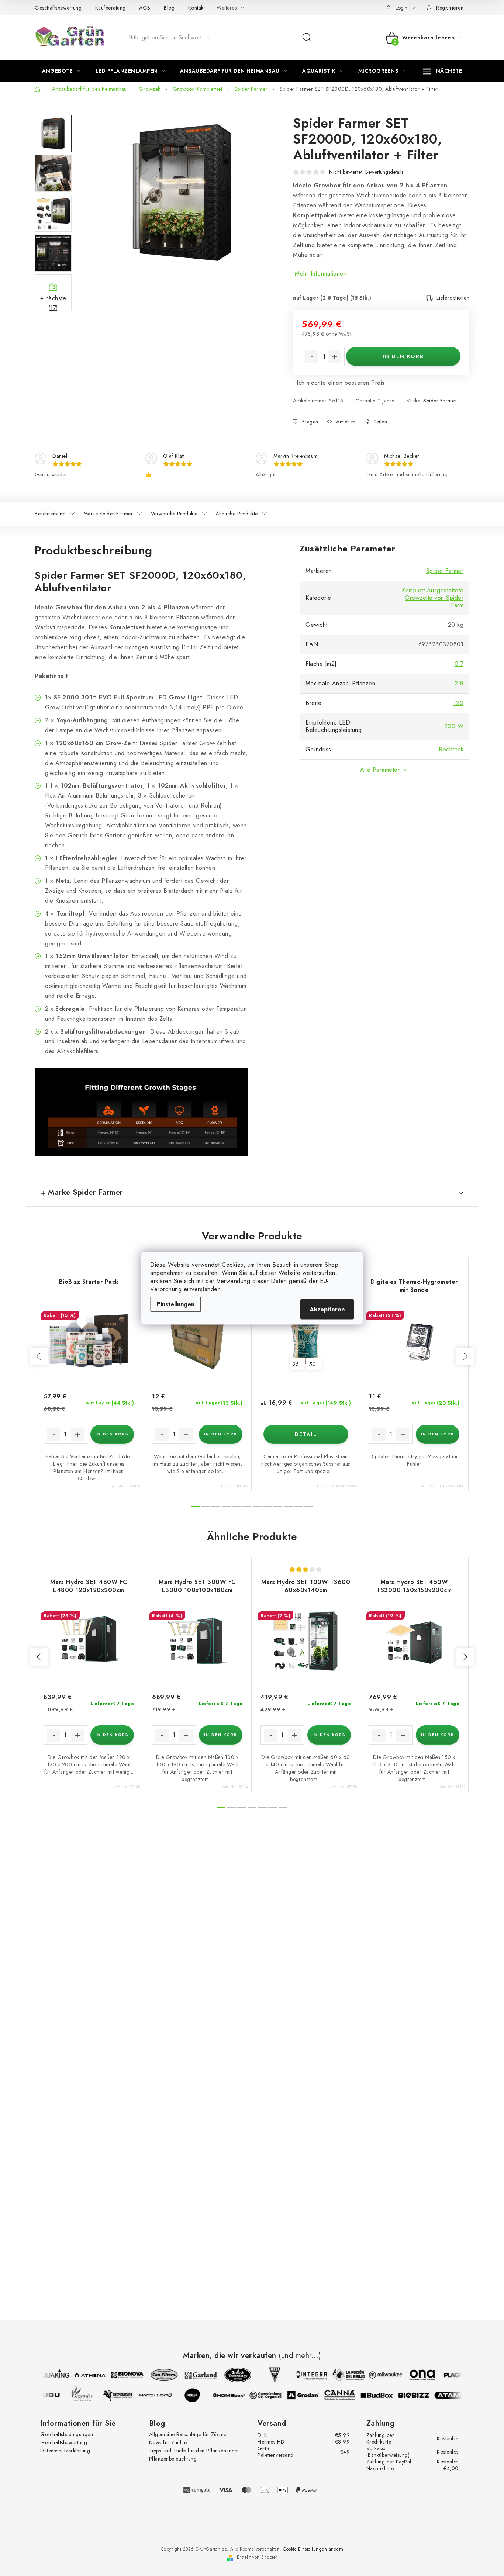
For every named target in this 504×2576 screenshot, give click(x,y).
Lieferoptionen (453, 298)
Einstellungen (176, 1304)
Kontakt (197, 8)
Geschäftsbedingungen (67, 2434)
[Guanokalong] (273, 2395)
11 (309, 1507)
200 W (454, 726)
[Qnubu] (52, 2395)
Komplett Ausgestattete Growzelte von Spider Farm (433, 598)
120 (459, 703)
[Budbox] (384, 2395)
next (465, 1356)
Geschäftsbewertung (58, 8)
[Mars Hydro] (163, 2395)
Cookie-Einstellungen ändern (313, 2549)
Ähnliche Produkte (237, 514)
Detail (306, 1434)
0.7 (459, 664)
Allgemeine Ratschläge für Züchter (189, 2434)
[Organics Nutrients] (89, 2395)
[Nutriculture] (126, 2395)
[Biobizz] (421, 2395)
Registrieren (450, 8)
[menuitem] (61, 71)
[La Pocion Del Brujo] (341, 2375)
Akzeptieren (327, 1309)
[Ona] (415, 2375)
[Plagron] (452, 2375)
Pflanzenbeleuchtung (173, 2459)
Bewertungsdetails (384, 172)
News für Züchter (169, 2442)
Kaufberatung (111, 8)
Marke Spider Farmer (108, 514)
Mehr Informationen (321, 274)
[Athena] (83, 2375)
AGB (145, 8)
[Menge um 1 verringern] (312, 357)
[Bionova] (120, 2375)
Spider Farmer (440, 401)
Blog (169, 8)
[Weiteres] (443, 71)
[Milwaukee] (378, 2375)
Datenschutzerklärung (65, 2451)
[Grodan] (310, 2395)
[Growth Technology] (231, 2375)
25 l (297, 1364)
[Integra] (304, 2375)
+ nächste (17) (53, 303)
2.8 (459, 683)
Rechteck (451, 749)
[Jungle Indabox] (200, 2395)
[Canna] (347, 2395)
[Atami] (458, 2395)
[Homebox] (237, 2395)
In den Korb (403, 356)
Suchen (307, 38)
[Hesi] (267, 2375)
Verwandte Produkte (174, 514)
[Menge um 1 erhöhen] (335, 357)
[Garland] (194, 2375)
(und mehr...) (300, 2356)
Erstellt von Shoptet (257, 2557)
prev (39, 1356)
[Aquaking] (46, 2375)
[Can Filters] (157, 2375)
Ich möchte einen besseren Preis (341, 383)
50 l (314, 1364)
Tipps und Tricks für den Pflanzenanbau (195, 2451)
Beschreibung (50, 514)
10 (298, 1507)
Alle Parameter (380, 770)
